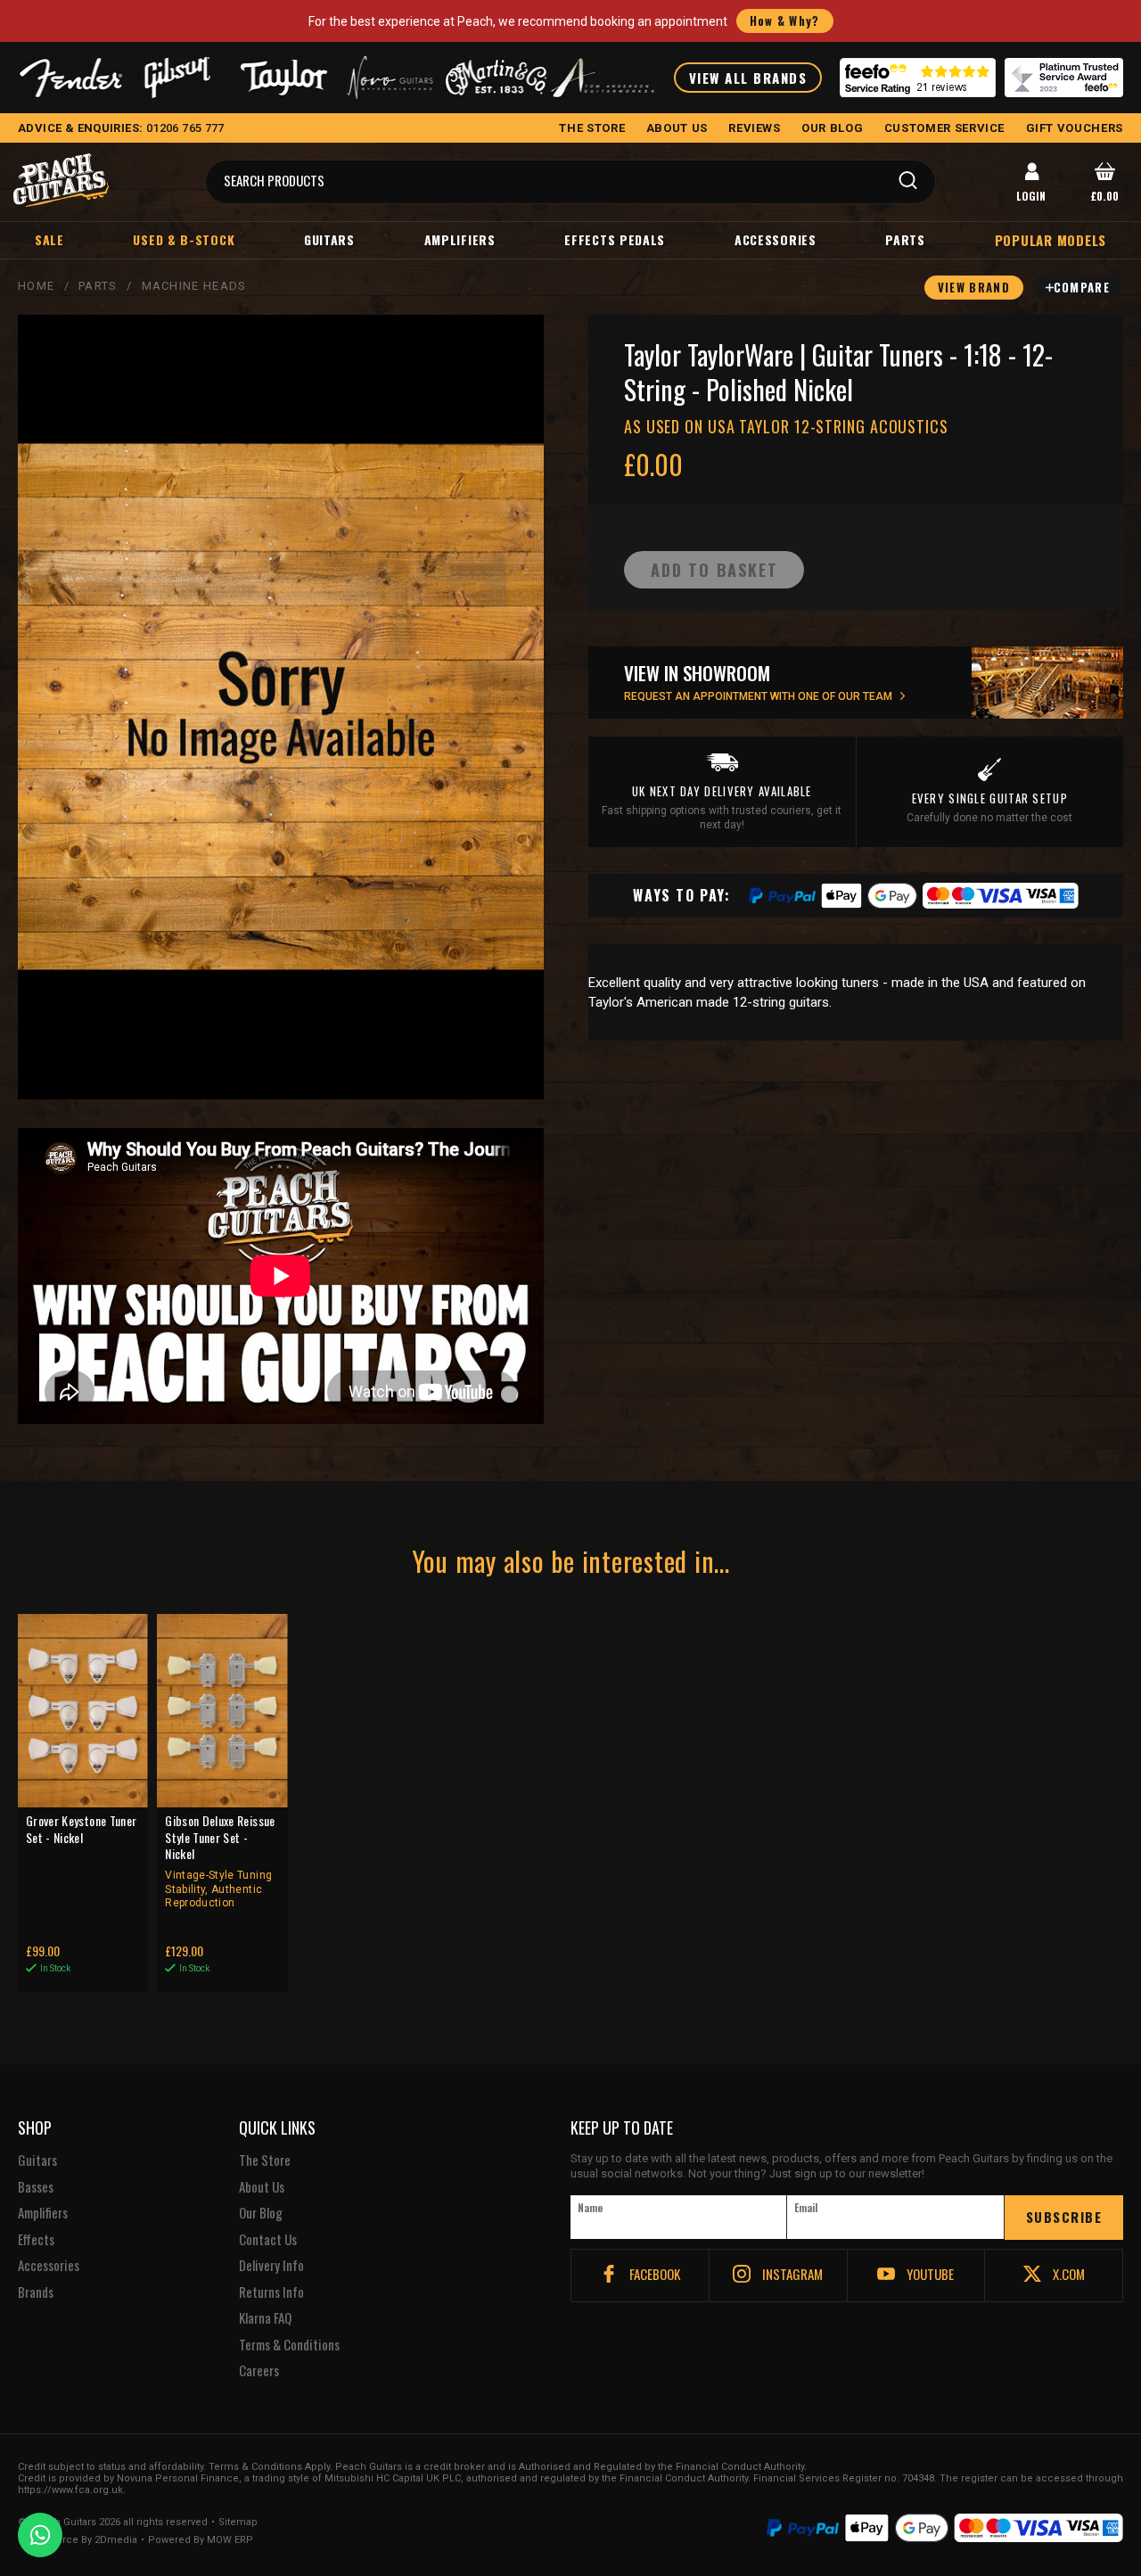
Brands (36, 2292)
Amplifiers (460, 239)
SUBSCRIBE (1064, 2217)
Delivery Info (271, 2266)
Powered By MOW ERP (201, 2540)
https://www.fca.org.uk (70, 2490)
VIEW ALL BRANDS (748, 78)
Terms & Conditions (289, 2345)
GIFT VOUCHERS (1075, 128)
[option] (285, 1276)
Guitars (329, 239)
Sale (49, 239)
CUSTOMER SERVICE (944, 128)
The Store (265, 2160)
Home (36, 286)
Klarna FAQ (265, 2318)
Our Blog (261, 2213)
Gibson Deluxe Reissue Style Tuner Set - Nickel (220, 1861)
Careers (259, 2371)
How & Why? (785, 21)
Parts (905, 239)
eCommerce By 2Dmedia (78, 2540)
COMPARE (1082, 287)
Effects (36, 2240)
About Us (262, 2187)
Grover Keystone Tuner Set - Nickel (81, 1829)
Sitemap (238, 2523)
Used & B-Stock (184, 239)
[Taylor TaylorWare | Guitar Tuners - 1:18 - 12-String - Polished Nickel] (281, 707)
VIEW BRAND (974, 287)
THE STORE (592, 128)
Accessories (776, 239)
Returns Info (271, 2292)
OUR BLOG (832, 128)
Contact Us (268, 2240)
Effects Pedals (615, 239)
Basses (36, 2187)
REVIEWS (755, 128)
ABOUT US (677, 128)
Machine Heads (194, 286)
